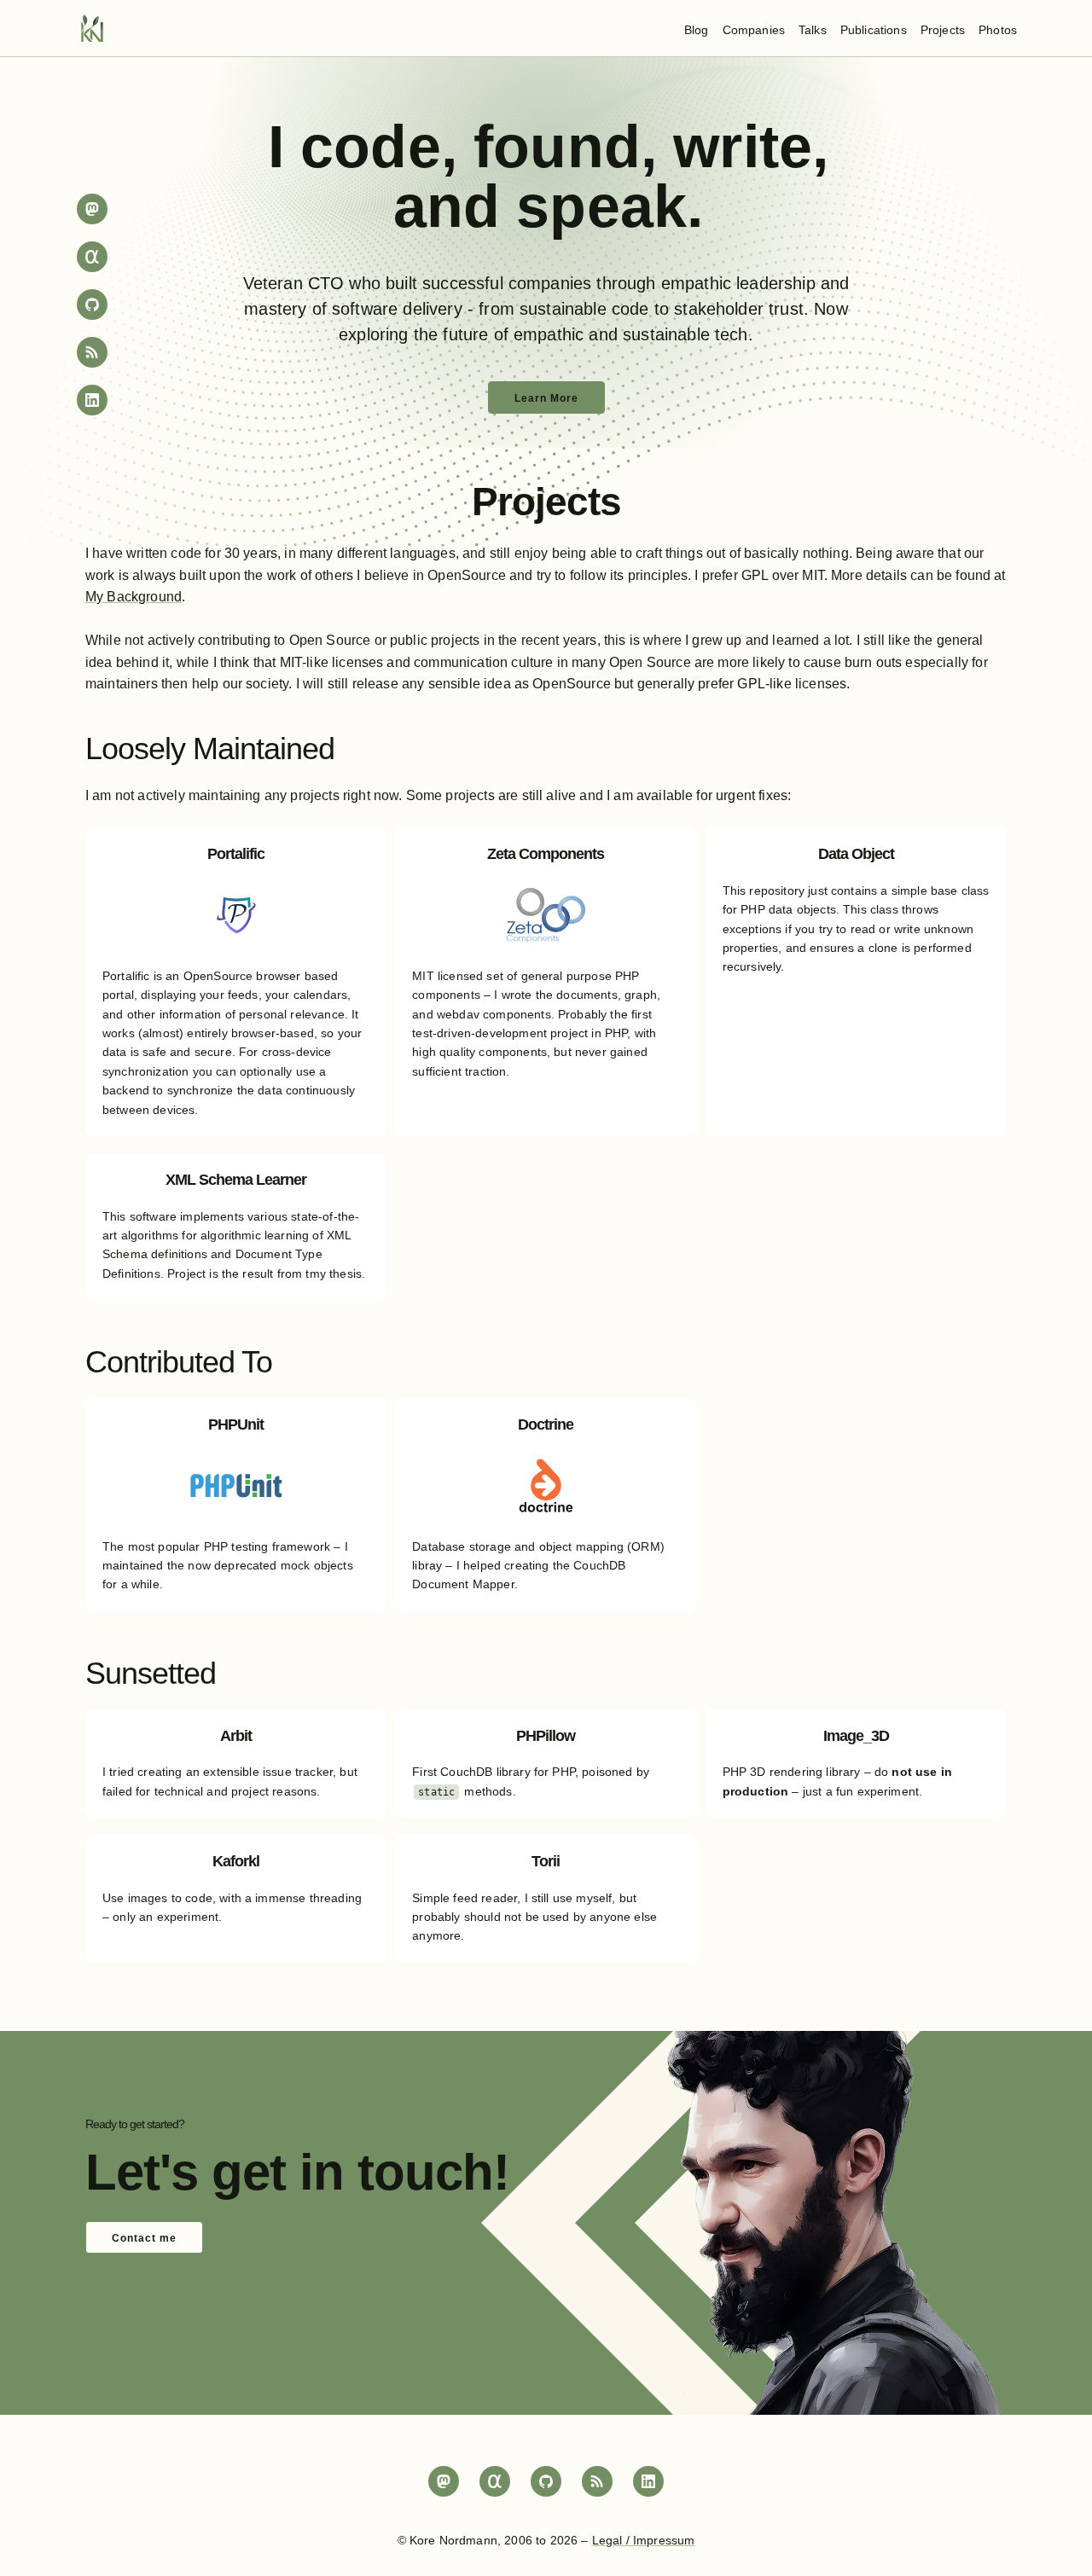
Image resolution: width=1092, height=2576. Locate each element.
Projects (943, 30)
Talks (813, 30)
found (557, 147)
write (743, 147)
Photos (998, 30)
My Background (134, 597)
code (371, 147)
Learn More (546, 398)
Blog (697, 30)
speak (601, 206)
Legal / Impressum (644, 2540)
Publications (874, 30)
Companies (754, 30)
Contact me (144, 2238)
